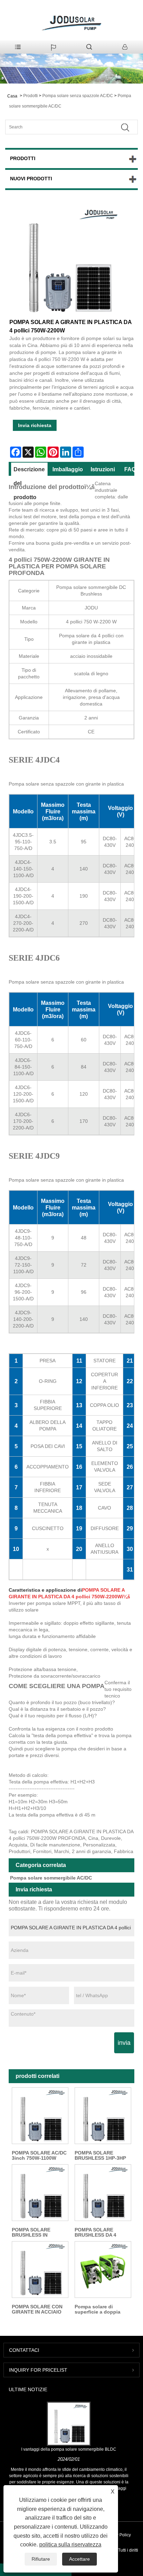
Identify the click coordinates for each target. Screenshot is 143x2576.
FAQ (130, 469)
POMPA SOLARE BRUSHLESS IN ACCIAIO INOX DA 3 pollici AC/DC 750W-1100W (35, 2232)
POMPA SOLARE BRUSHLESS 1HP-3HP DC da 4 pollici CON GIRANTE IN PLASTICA (102, 2156)
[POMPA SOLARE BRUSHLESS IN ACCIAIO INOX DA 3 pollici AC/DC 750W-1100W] (40, 2193)
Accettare (79, 2559)
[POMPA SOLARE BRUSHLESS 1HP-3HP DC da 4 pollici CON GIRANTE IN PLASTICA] (103, 2116)
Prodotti (31, 96)
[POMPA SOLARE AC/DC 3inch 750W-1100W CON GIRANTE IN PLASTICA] (40, 2116)
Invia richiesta (35, 425)
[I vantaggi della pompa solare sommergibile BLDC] (69, 2424)
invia (124, 2043)
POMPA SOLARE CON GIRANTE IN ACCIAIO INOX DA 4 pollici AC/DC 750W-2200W (40, 2309)
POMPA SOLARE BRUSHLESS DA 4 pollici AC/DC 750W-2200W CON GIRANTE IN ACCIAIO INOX (100, 2232)
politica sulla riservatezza (70, 2545)
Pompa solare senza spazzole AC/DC (78, 96)
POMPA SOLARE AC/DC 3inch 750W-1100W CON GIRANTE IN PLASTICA (39, 2156)
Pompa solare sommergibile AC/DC (51, 1878)
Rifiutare (41, 2559)
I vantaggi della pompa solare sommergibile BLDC (69, 2449)
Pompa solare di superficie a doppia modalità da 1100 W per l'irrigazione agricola (102, 2309)
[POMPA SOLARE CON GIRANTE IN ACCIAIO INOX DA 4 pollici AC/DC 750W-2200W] (40, 2270)
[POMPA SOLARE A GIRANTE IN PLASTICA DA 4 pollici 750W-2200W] (68, 261)
